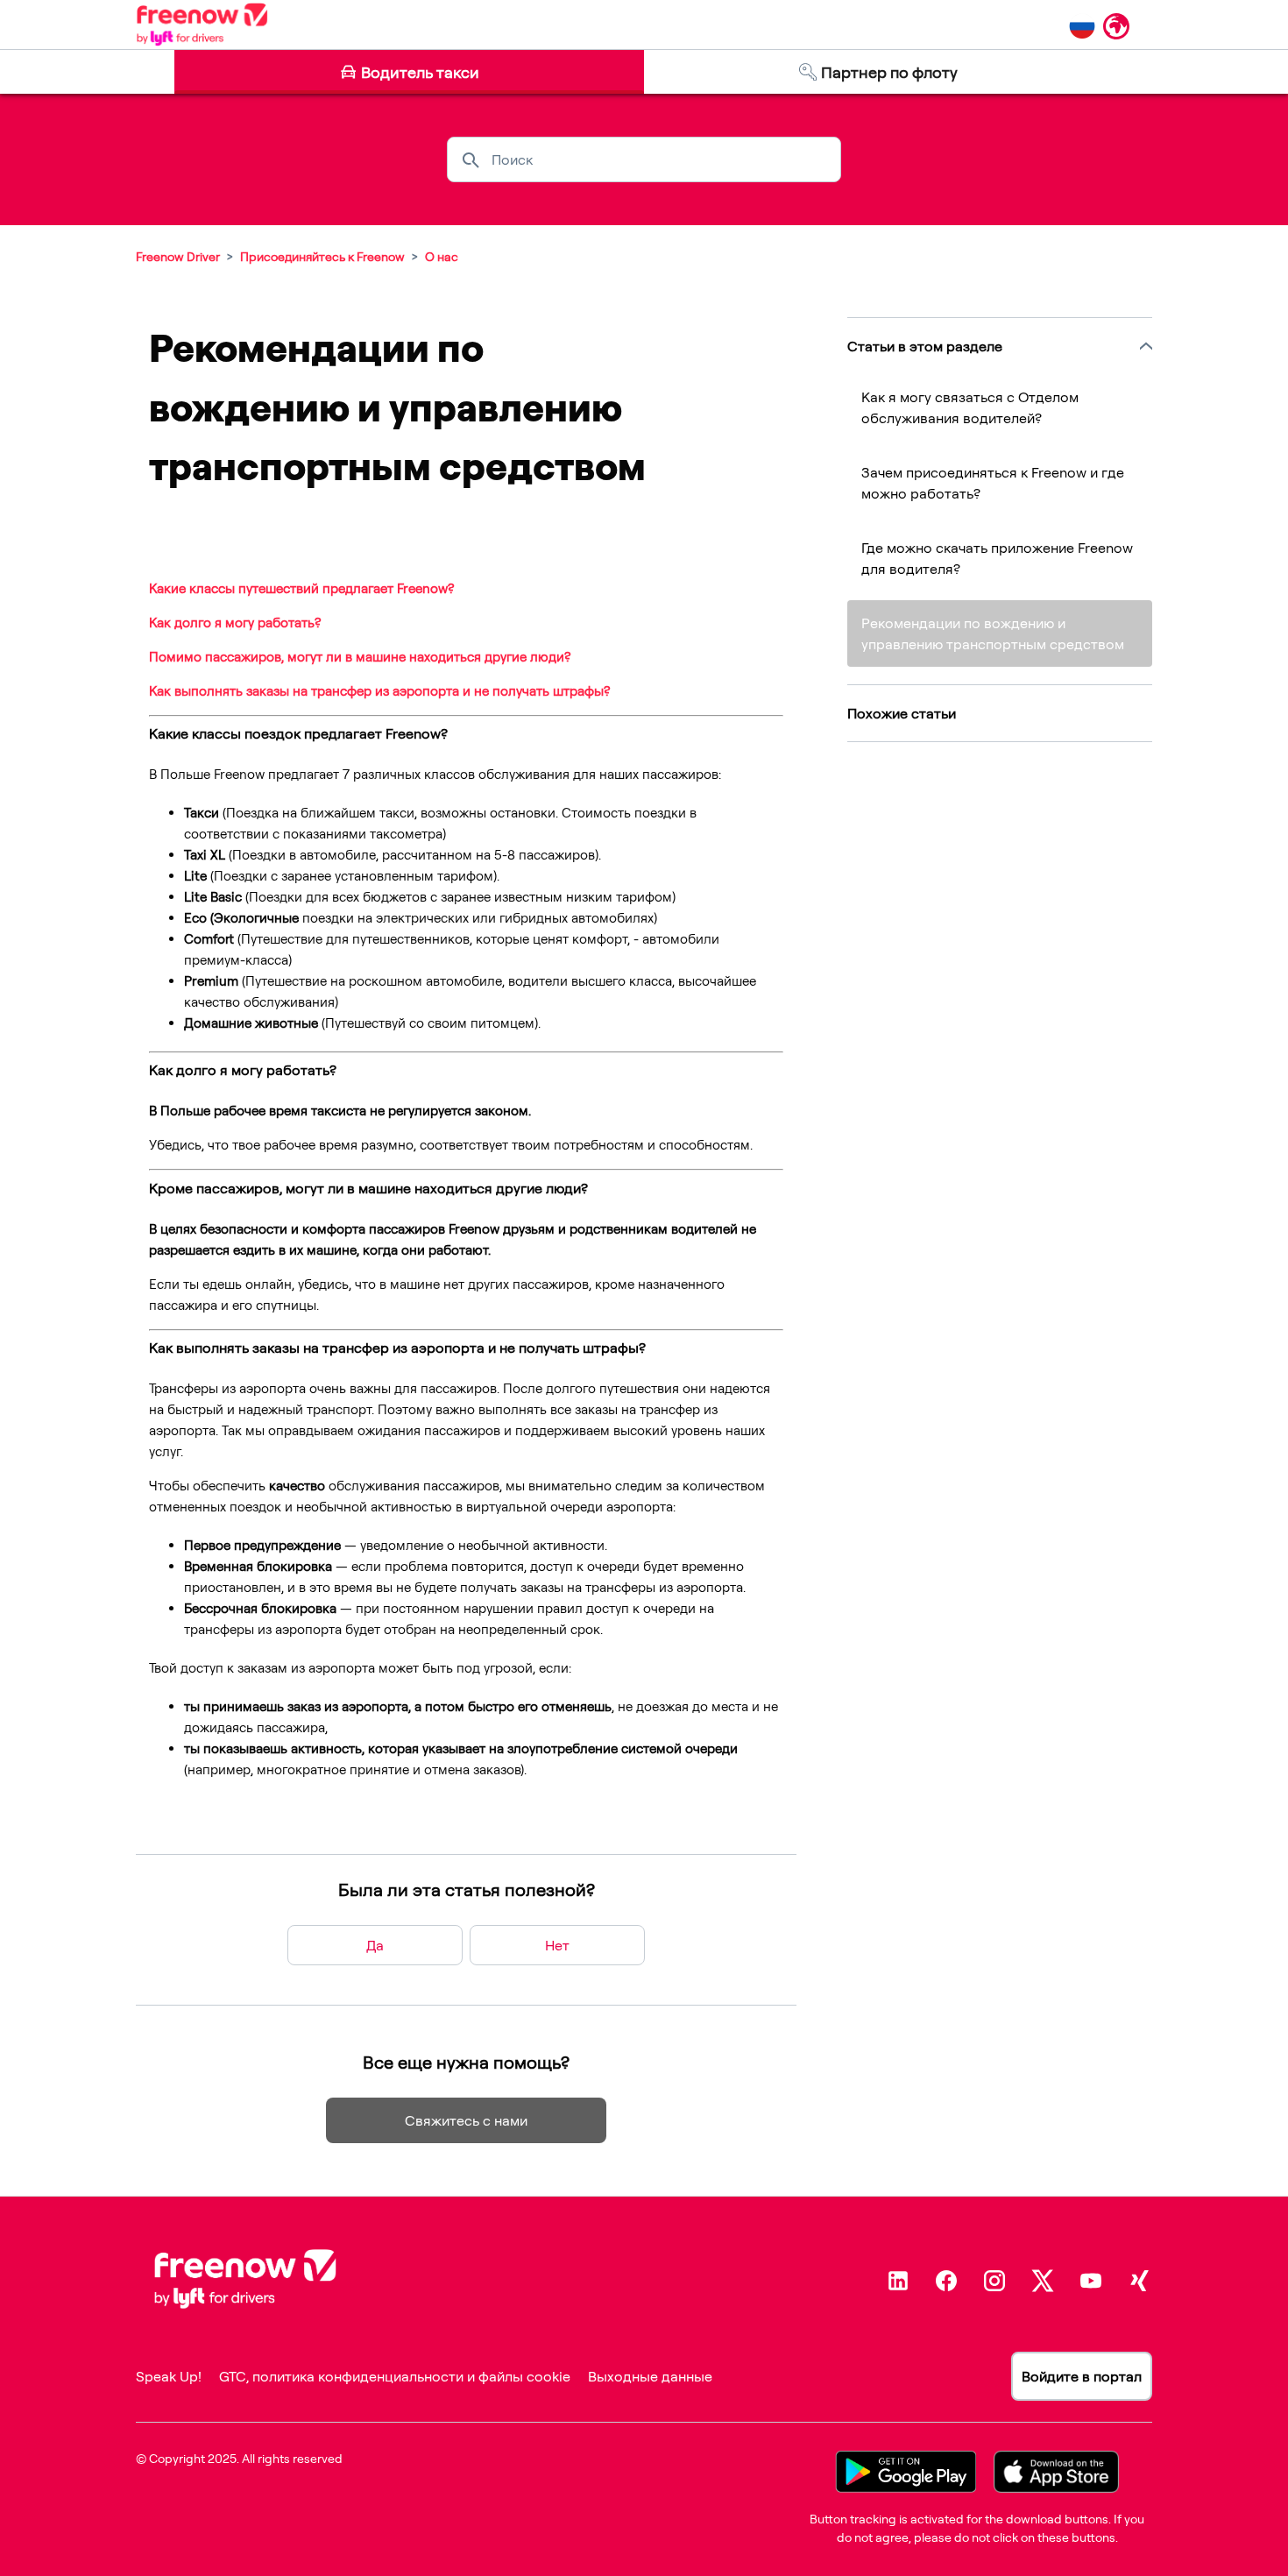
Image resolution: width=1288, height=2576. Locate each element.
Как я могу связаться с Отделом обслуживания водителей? (970, 407)
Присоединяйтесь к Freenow (322, 256)
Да (375, 1945)
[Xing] (1139, 2281)
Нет (557, 1945)
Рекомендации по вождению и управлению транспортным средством (993, 633)
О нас (442, 256)
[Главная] (202, 25)
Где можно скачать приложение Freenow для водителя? (997, 558)
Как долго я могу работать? (235, 623)
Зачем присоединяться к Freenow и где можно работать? (993, 483)
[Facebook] (946, 2281)
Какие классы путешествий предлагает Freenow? (301, 588)
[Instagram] (994, 2281)
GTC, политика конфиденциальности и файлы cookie (395, 2376)
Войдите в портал (1082, 2376)
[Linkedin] (898, 2281)
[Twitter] (1043, 2281)
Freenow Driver (178, 256)
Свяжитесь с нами (466, 2120)
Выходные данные (650, 2376)
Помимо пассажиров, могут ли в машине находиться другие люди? (360, 657)
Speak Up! (169, 2376)
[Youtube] (1091, 2281)
